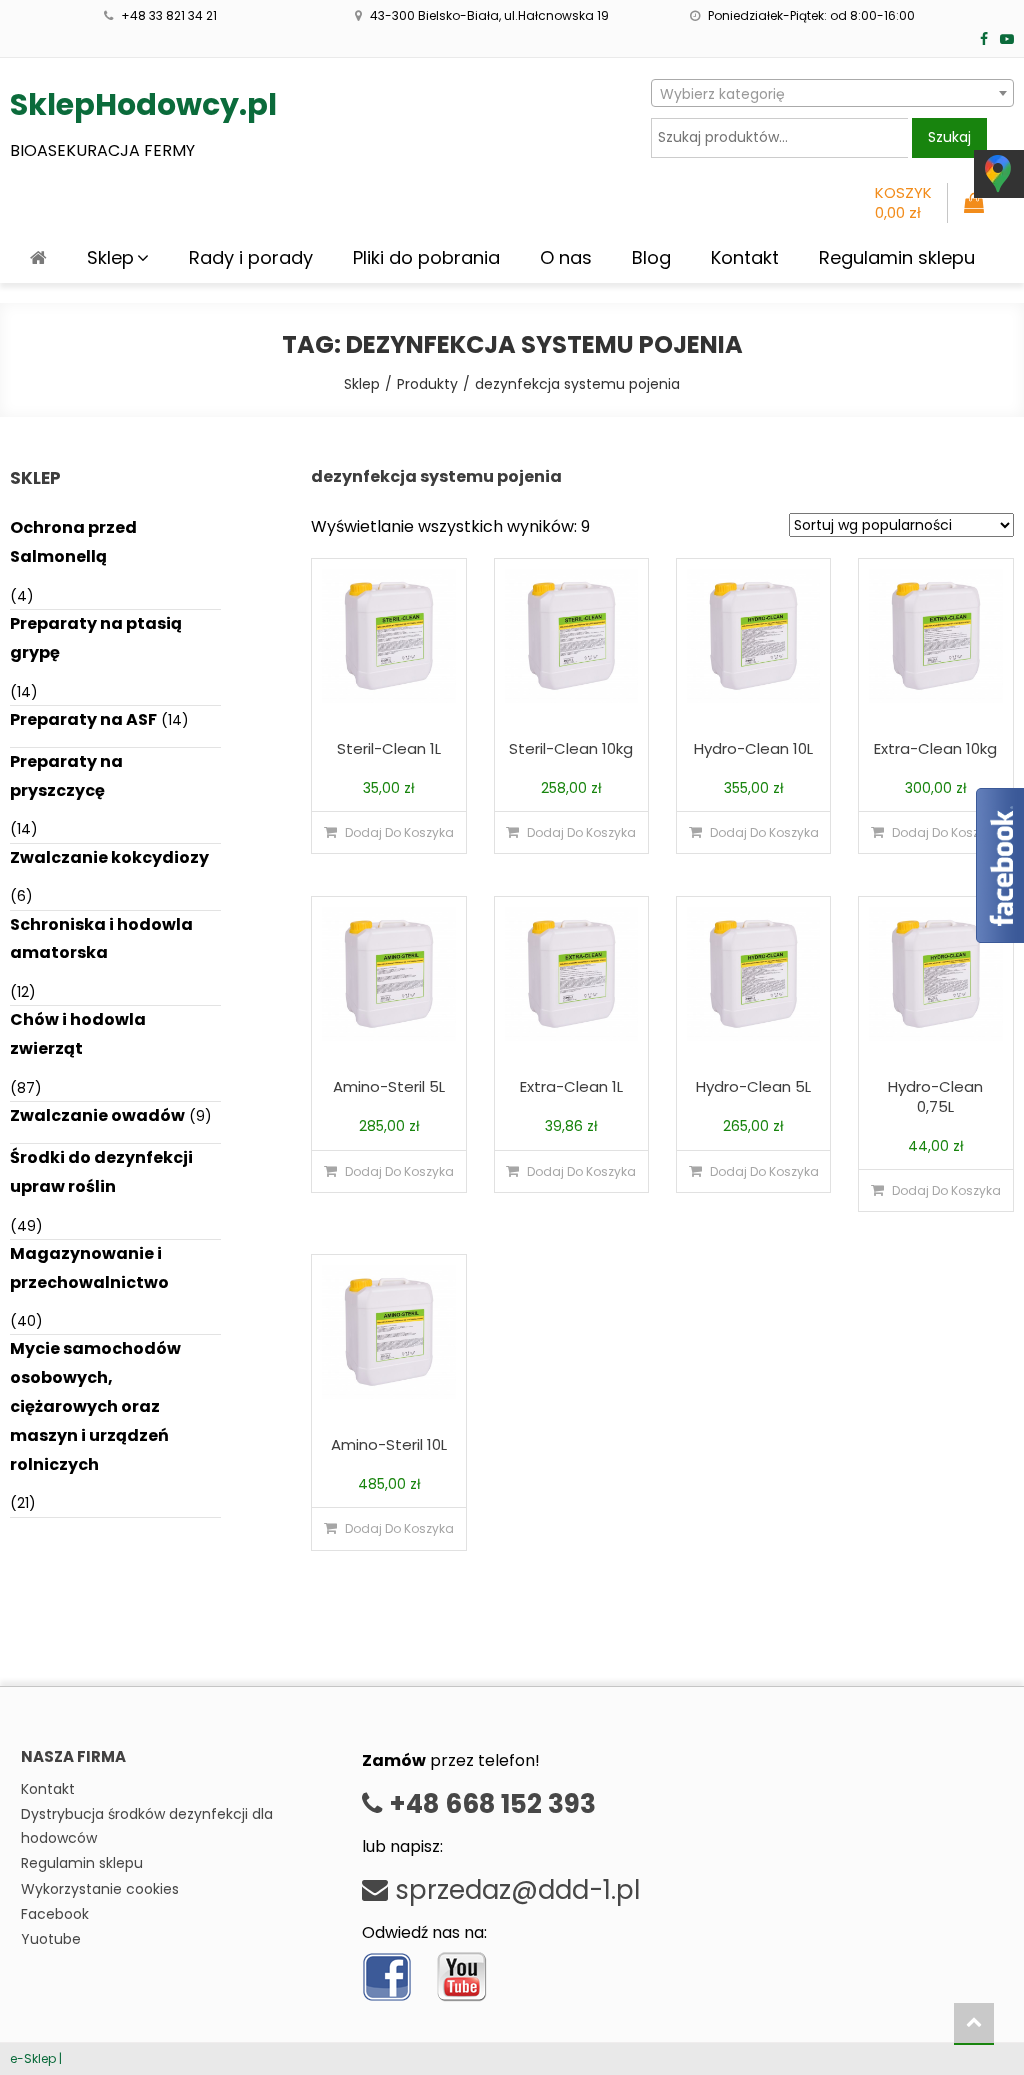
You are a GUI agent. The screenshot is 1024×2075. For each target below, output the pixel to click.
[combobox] (832, 93)
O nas (566, 257)
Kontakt (745, 257)
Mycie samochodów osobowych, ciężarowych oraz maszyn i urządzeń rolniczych (95, 1406)
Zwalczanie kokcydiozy (109, 857)
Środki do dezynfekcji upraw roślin (101, 1172)
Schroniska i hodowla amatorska (101, 939)
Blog (651, 257)
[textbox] (832, 94)
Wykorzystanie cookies (100, 1889)
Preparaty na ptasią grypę (96, 638)
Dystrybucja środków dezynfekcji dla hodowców (147, 1826)
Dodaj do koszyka (399, 832)
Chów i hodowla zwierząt (78, 1034)
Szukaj (949, 137)
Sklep (110, 257)
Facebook (55, 1914)
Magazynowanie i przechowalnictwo (89, 1268)
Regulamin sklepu (897, 257)
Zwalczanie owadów (97, 1115)
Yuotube (51, 1939)
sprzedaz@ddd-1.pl (514, 1890)
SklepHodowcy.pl (143, 104)
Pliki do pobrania (426, 257)
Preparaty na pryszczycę (66, 776)
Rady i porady (251, 257)
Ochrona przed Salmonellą (73, 542)
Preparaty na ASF (83, 719)
